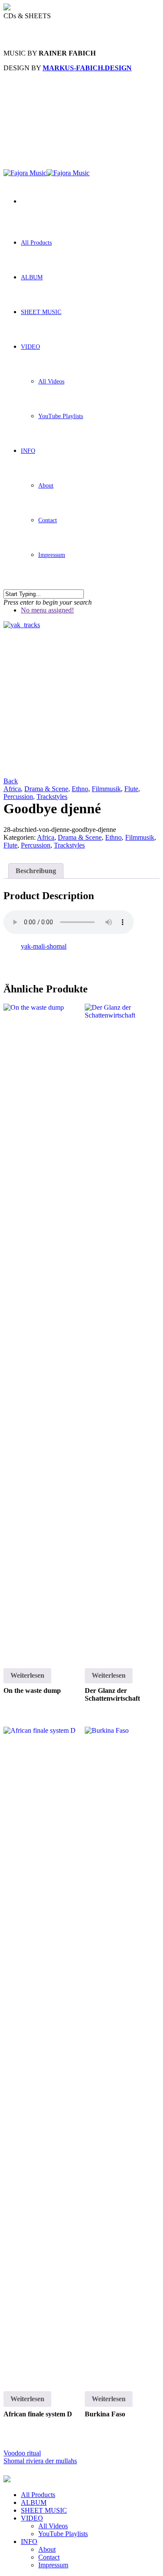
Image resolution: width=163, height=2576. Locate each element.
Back (11, 781)
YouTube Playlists (61, 416)
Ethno (80, 789)
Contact (48, 520)
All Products (36, 243)
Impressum (52, 555)
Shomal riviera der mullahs (40, 2461)
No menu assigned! (47, 610)
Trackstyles (52, 797)
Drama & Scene (46, 789)
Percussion (18, 797)
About (46, 486)
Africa (12, 789)
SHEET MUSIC (41, 312)
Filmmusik (106, 789)
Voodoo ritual (22, 2453)
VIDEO (30, 347)
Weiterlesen (27, 1675)
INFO (28, 451)
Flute (131, 789)
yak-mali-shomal (44, 946)
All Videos (51, 381)
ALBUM (32, 277)
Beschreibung (36, 871)
